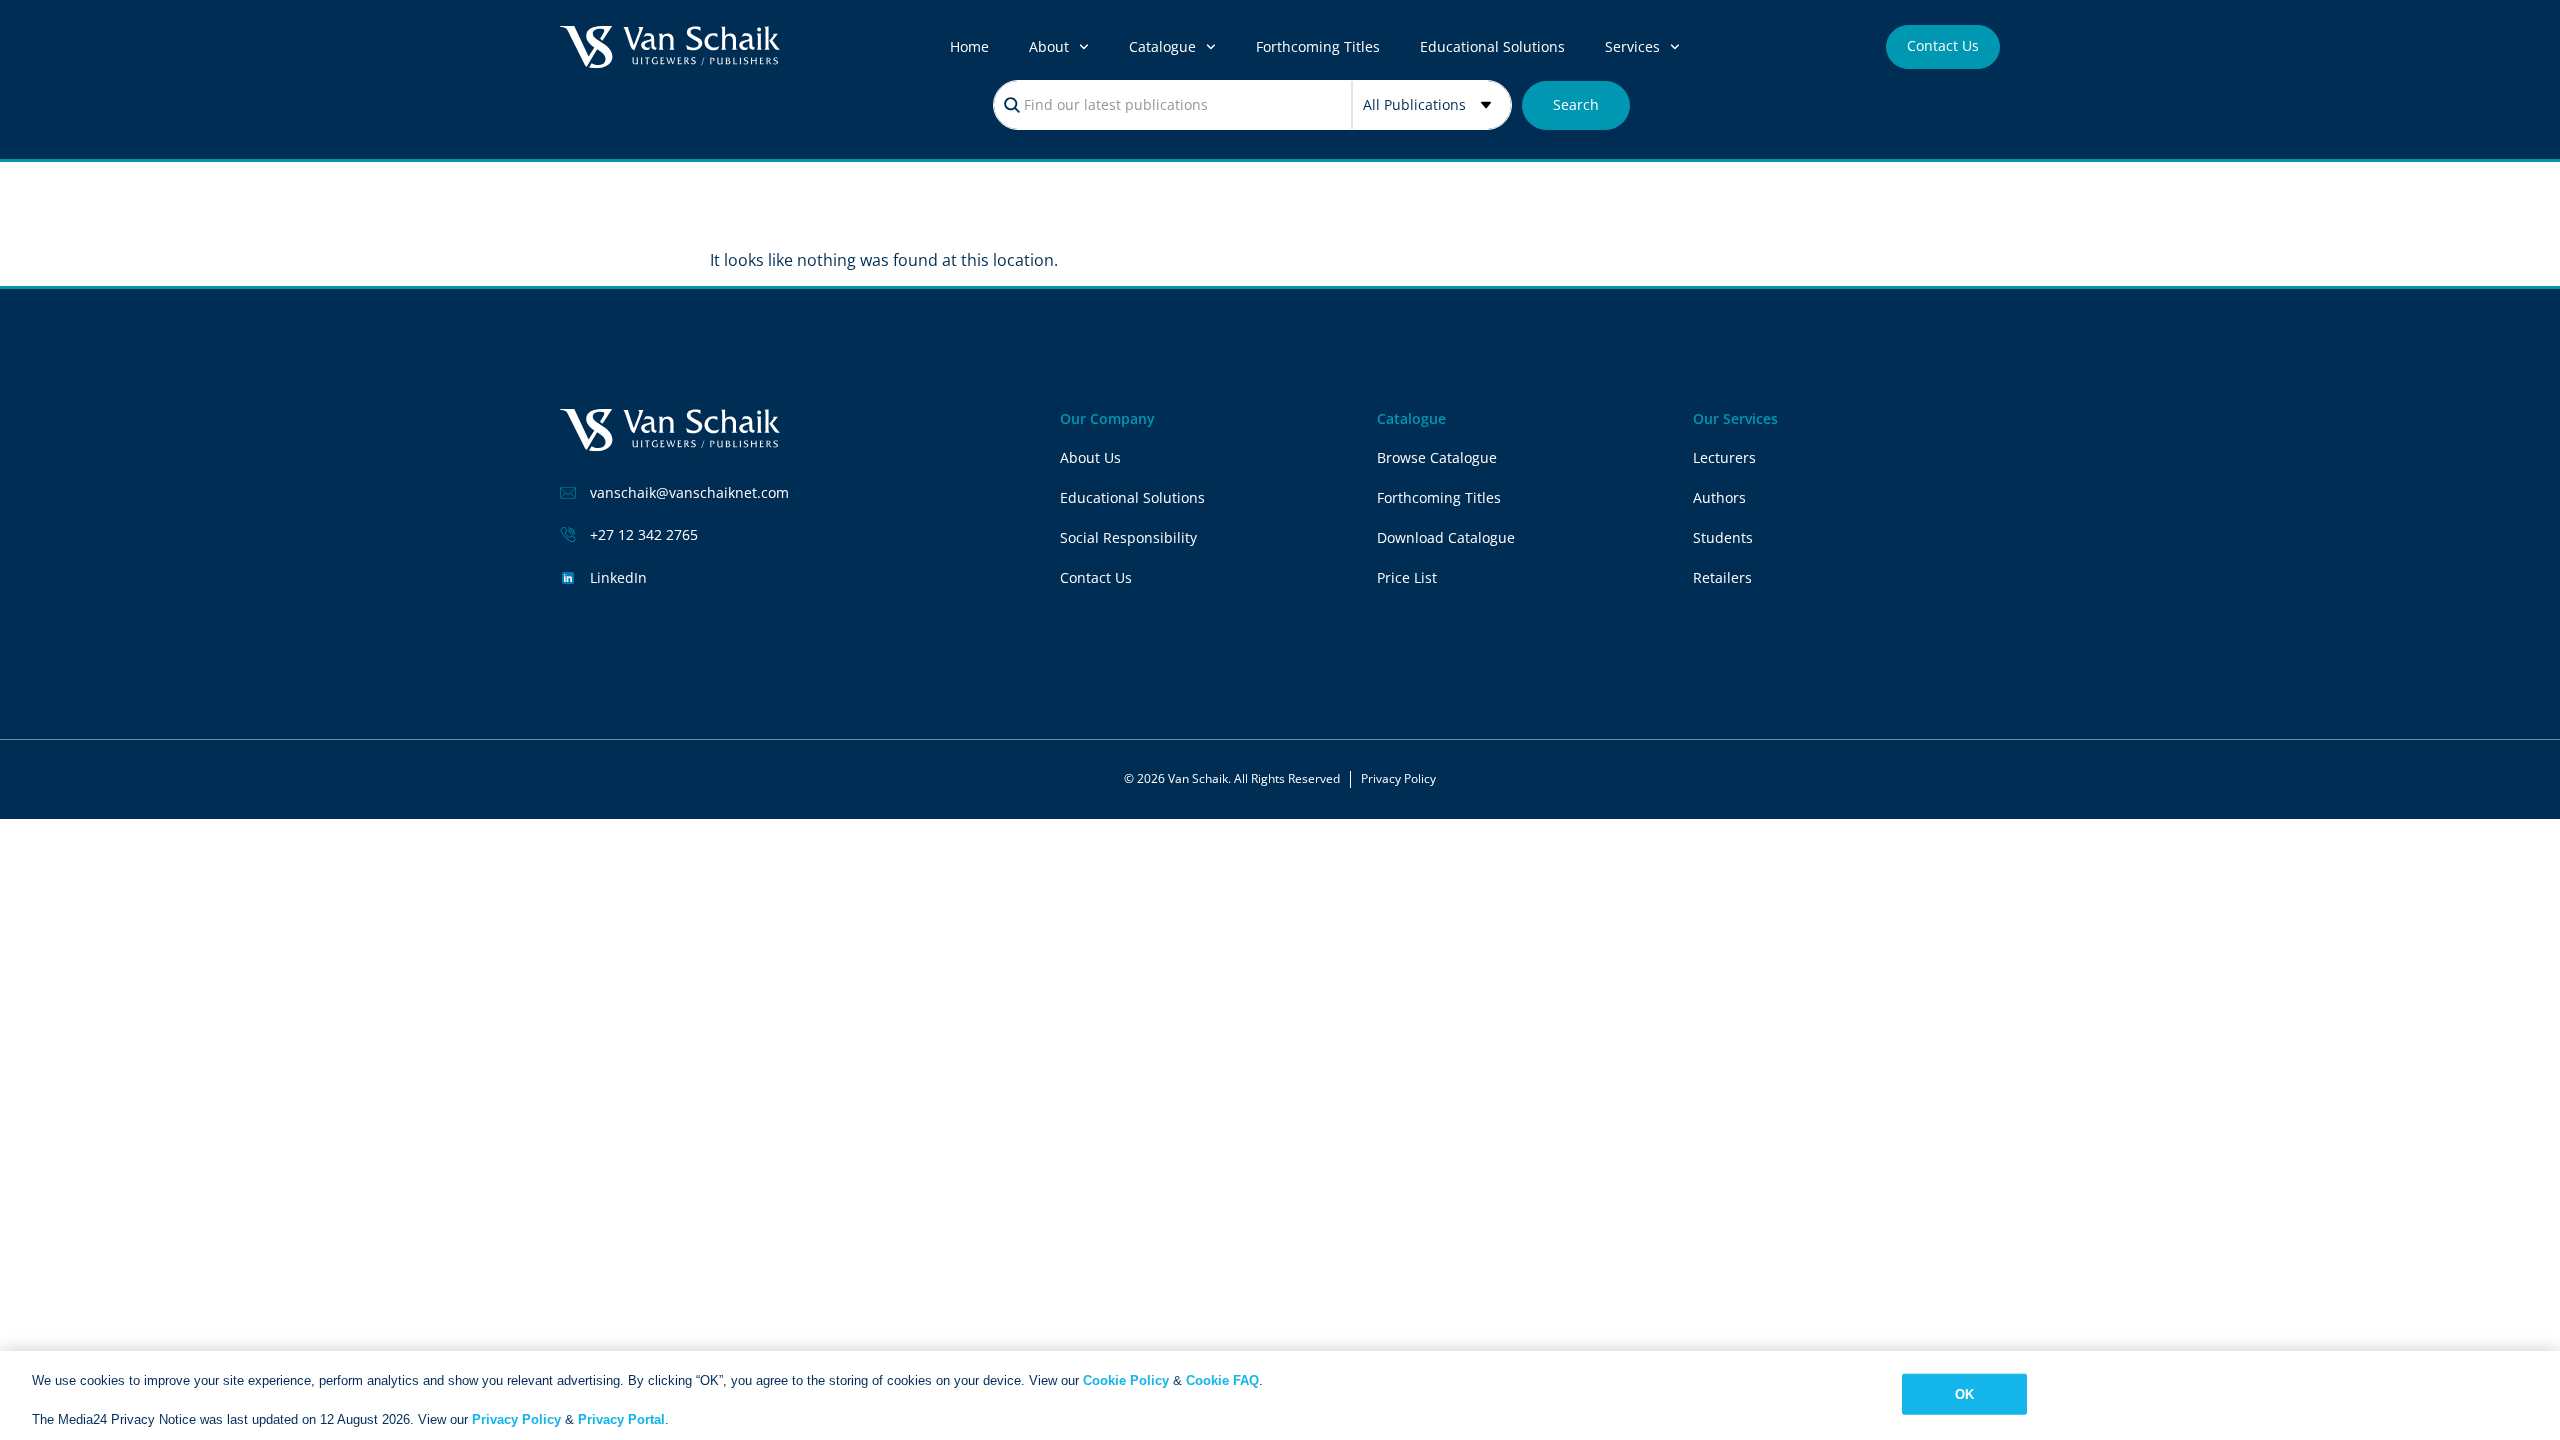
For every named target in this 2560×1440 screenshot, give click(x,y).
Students (1723, 537)
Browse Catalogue (1437, 457)
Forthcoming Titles (1318, 46)
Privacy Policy (1398, 778)
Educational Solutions (1492, 46)
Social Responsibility (1128, 537)
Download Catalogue (1446, 537)
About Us (1090, 457)
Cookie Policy (1126, 1380)
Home (969, 46)
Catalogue (1162, 46)
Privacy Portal (621, 1419)
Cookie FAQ (1222, 1380)
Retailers (1722, 577)
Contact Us (1096, 577)
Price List (1407, 577)
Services (1632, 46)
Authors (1719, 497)
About (1049, 46)
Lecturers (1724, 457)
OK (1964, 1393)
